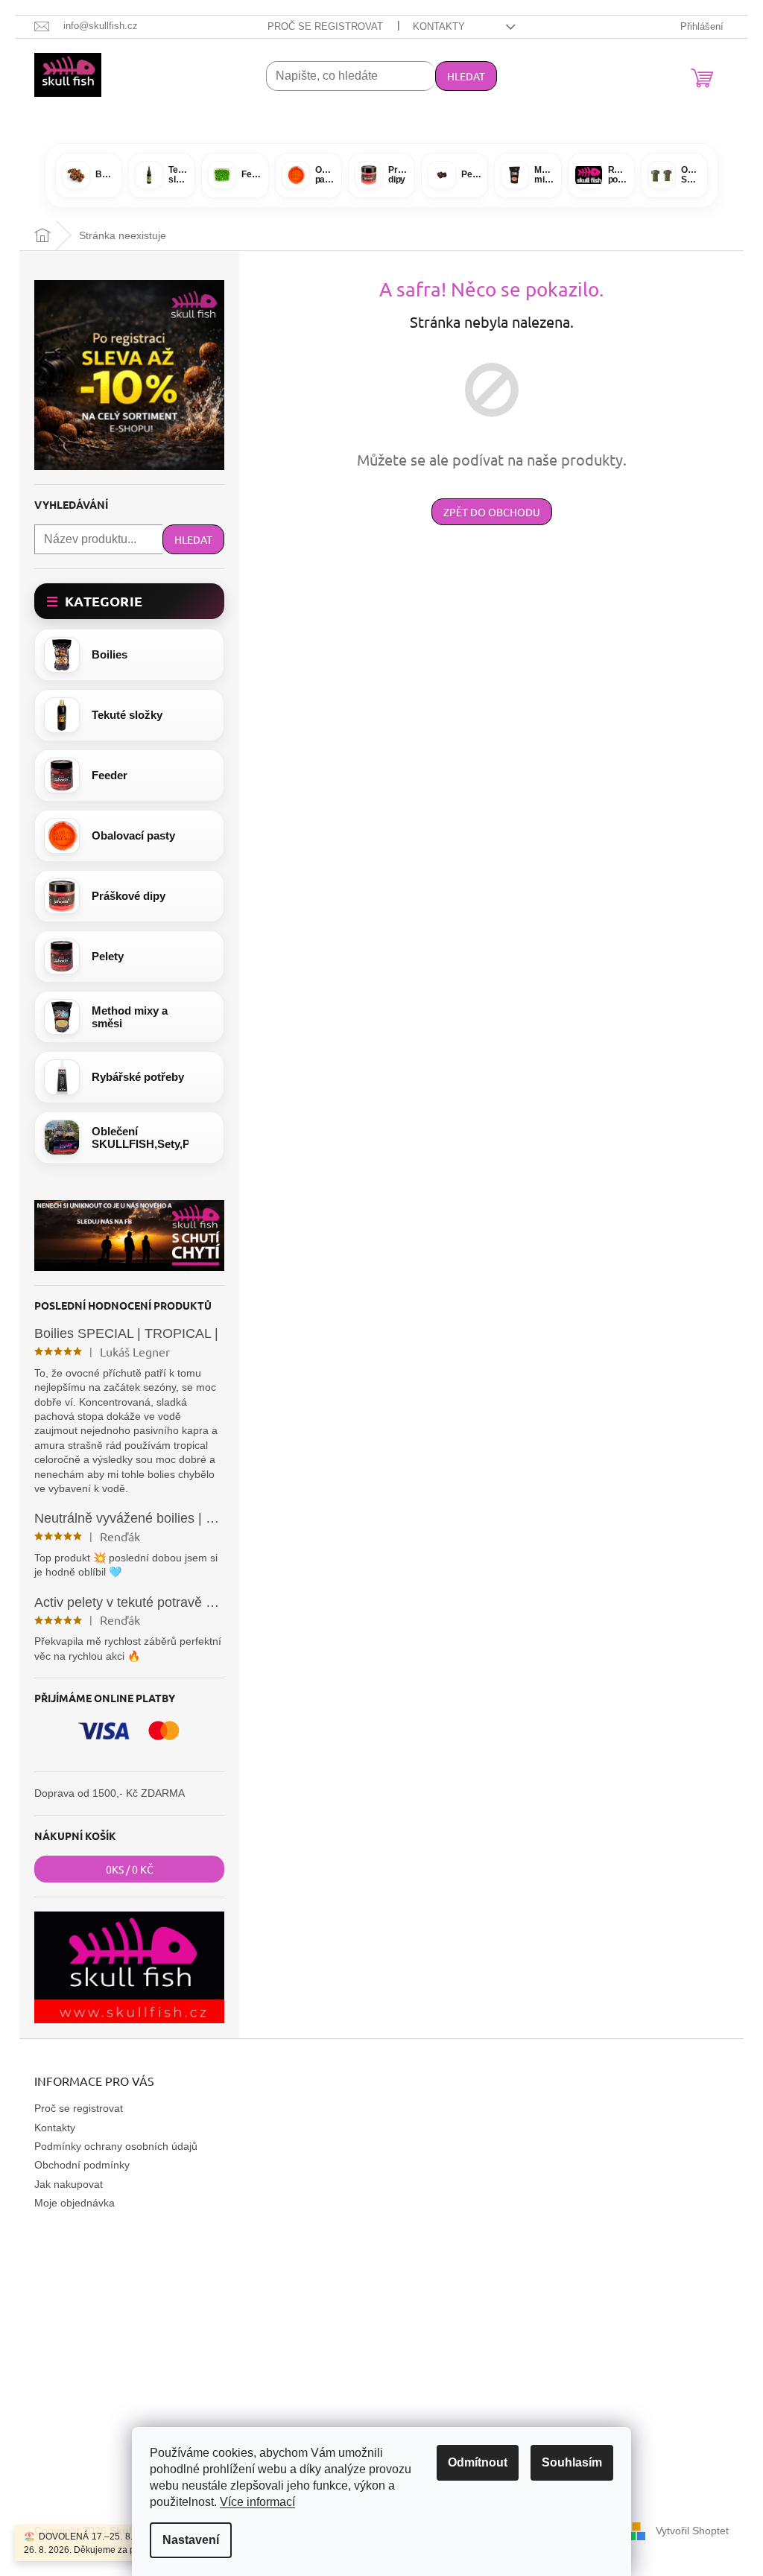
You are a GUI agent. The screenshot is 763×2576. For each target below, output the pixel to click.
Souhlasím (572, 2462)
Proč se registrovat (325, 26)
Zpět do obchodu (492, 512)
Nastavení (191, 2540)
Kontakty (439, 26)
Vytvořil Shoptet (692, 2531)
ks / (130, 1869)
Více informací (257, 2502)
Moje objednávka (75, 2203)
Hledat (466, 76)
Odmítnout (478, 2462)
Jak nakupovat (69, 2184)
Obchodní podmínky (82, 2165)
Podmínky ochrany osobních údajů (116, 2146)
